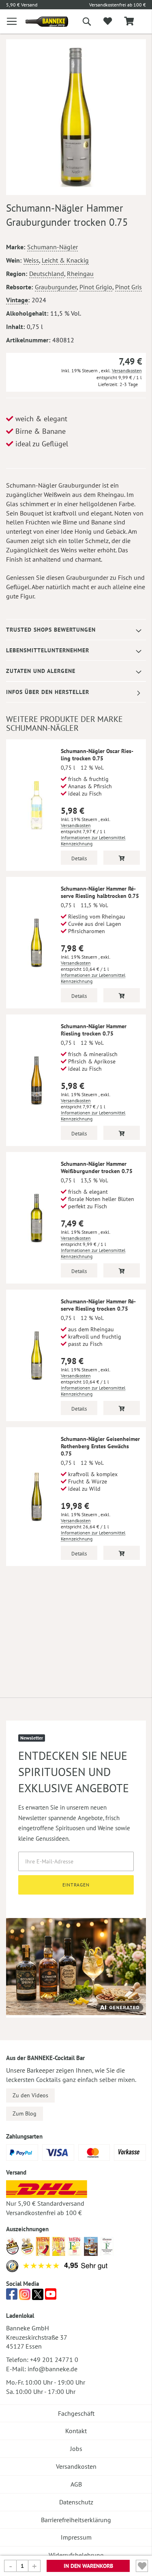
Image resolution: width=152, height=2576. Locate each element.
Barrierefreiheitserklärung (76, 2520)
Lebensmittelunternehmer (48, 650)
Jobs (76, 2449)
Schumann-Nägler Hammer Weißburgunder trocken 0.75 (97, 1167)
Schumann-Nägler (52, 247)
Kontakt (76, 2431)
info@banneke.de (52, 2369)
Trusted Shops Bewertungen (51, 630)
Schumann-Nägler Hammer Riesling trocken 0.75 (94, 1030)
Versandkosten (127, 370)
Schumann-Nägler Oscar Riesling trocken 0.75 (97, 755)
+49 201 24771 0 (54, 2360)
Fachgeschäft (76, 2413)
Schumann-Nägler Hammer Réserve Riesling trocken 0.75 (98, 1305)
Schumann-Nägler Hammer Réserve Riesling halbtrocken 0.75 (100, 892)
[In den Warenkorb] (122, 858)
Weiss (31, 260)
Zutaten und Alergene (41, 671)
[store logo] (41, 22)
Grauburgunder (56, 287)
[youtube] (51, 2296)
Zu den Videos (30, 2095)
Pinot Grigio (96, 287)
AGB (76, 2484)
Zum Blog (25, 2113)
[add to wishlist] (108, 21)
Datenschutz (76, 2502)
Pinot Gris (128, 287)
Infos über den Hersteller (48, 692)
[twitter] (38, 2296)
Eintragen (76, 1885)
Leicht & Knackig (65, 260)
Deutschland (47, 274)
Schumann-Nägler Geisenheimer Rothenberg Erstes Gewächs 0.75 (100, 1446)
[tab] (76, 630)
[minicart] (129, 22)
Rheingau (80, 274)
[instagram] (25, 2296)
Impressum (76, 2537)
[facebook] (12, 2296)
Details (79, 858)
